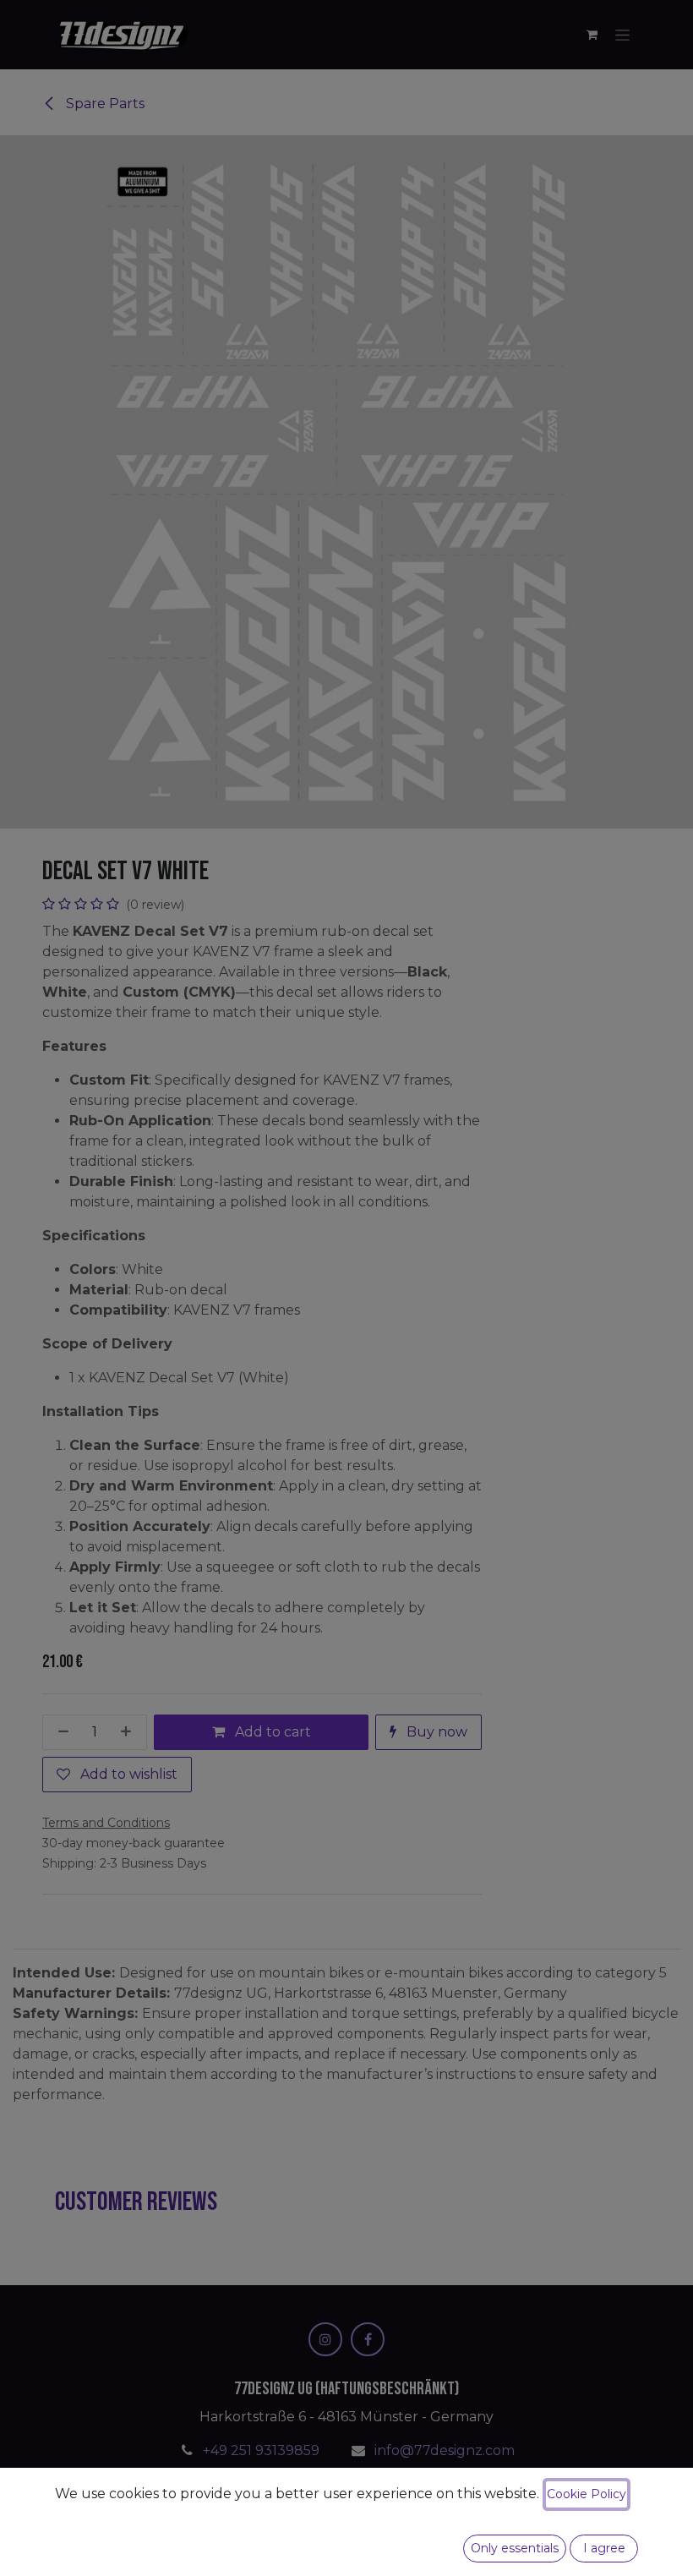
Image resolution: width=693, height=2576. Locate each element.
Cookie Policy (587, 2494)
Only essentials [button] (515, 2548)
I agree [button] (604, 2548)
